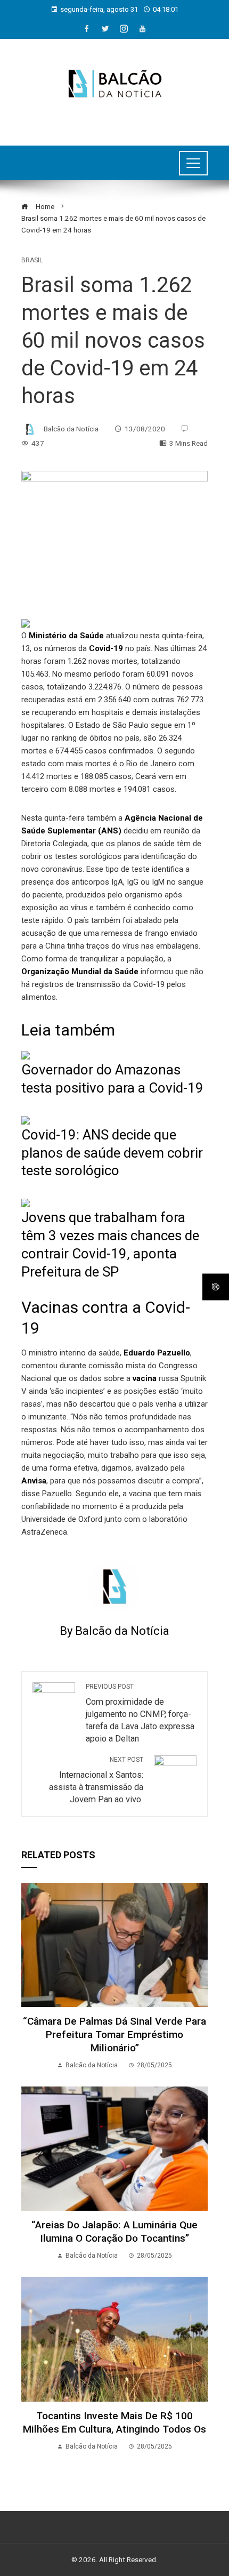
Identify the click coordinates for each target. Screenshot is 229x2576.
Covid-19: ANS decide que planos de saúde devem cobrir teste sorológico (112, 1153)
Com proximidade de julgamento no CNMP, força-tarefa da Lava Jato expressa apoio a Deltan (140, 1713)
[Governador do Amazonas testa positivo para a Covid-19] (26, 1055)
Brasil (32, 260)
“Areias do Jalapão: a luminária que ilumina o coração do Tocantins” (114, 2232)
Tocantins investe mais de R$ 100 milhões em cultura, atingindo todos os (114, 2422)
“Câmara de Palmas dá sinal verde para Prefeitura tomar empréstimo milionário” (114, 2035)
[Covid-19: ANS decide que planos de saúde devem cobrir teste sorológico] (26, 1120)
